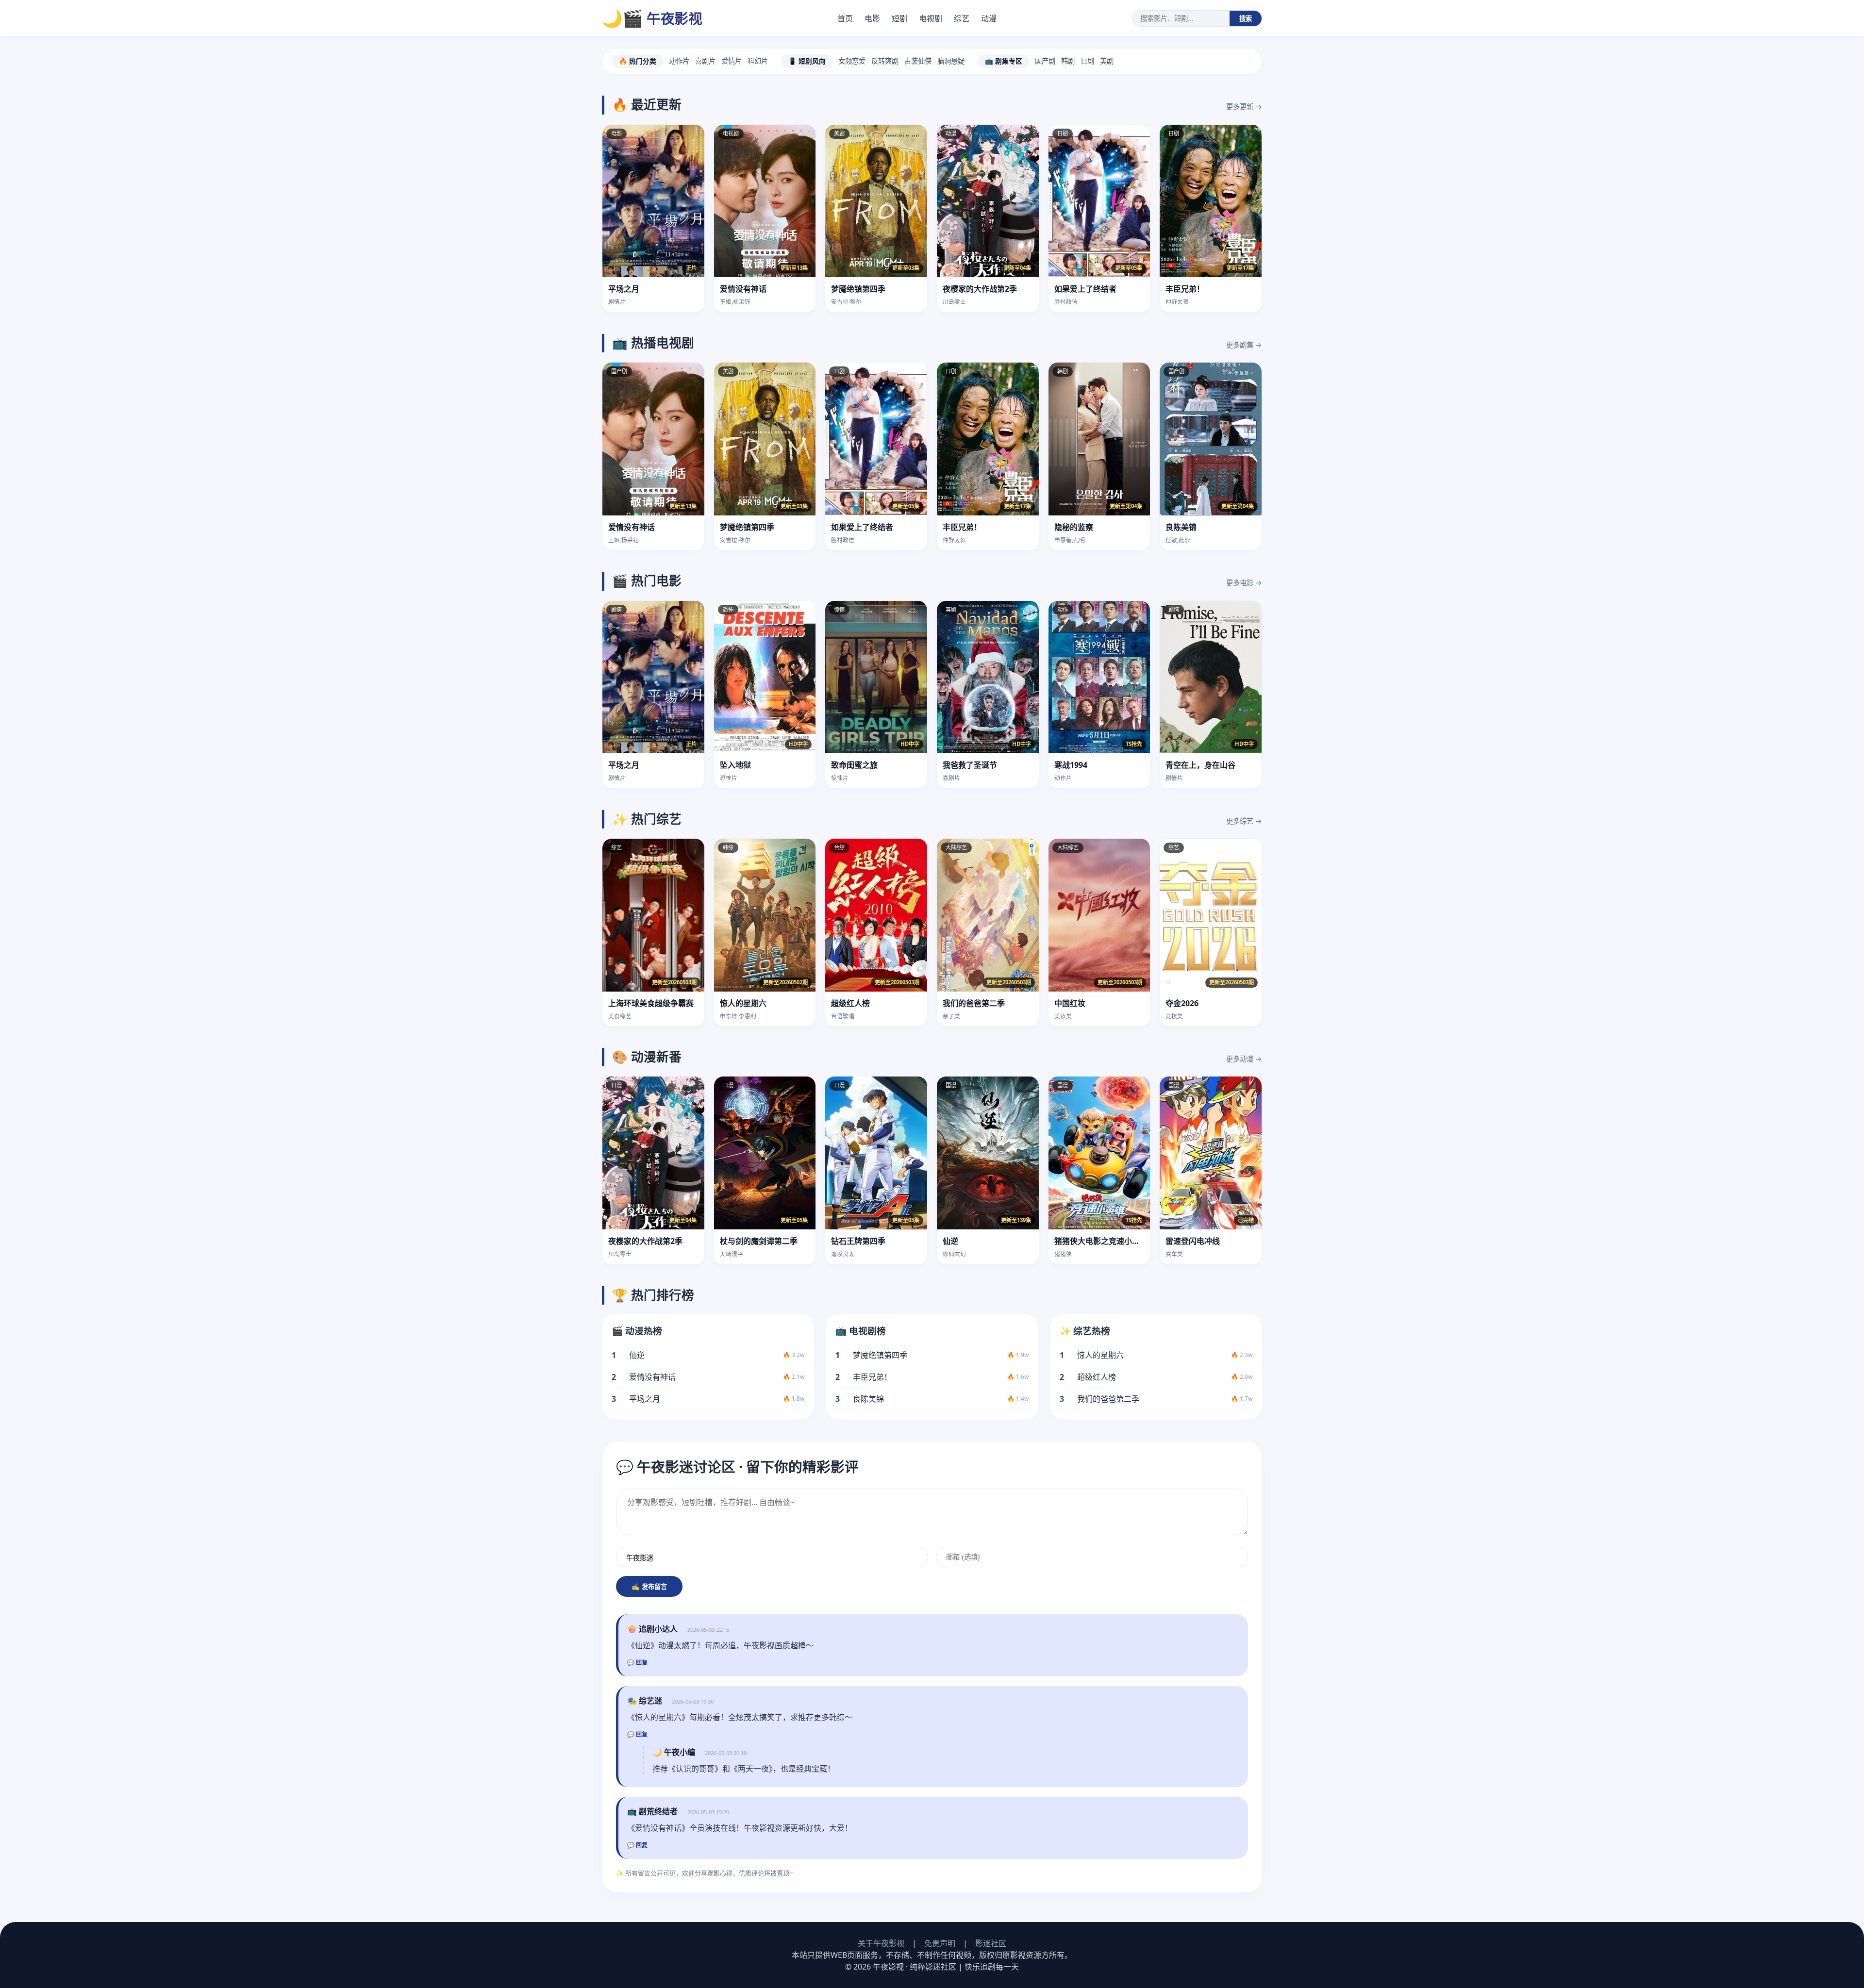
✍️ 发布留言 (649, 1587)
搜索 (1246, 19)
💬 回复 (637, 1663)
